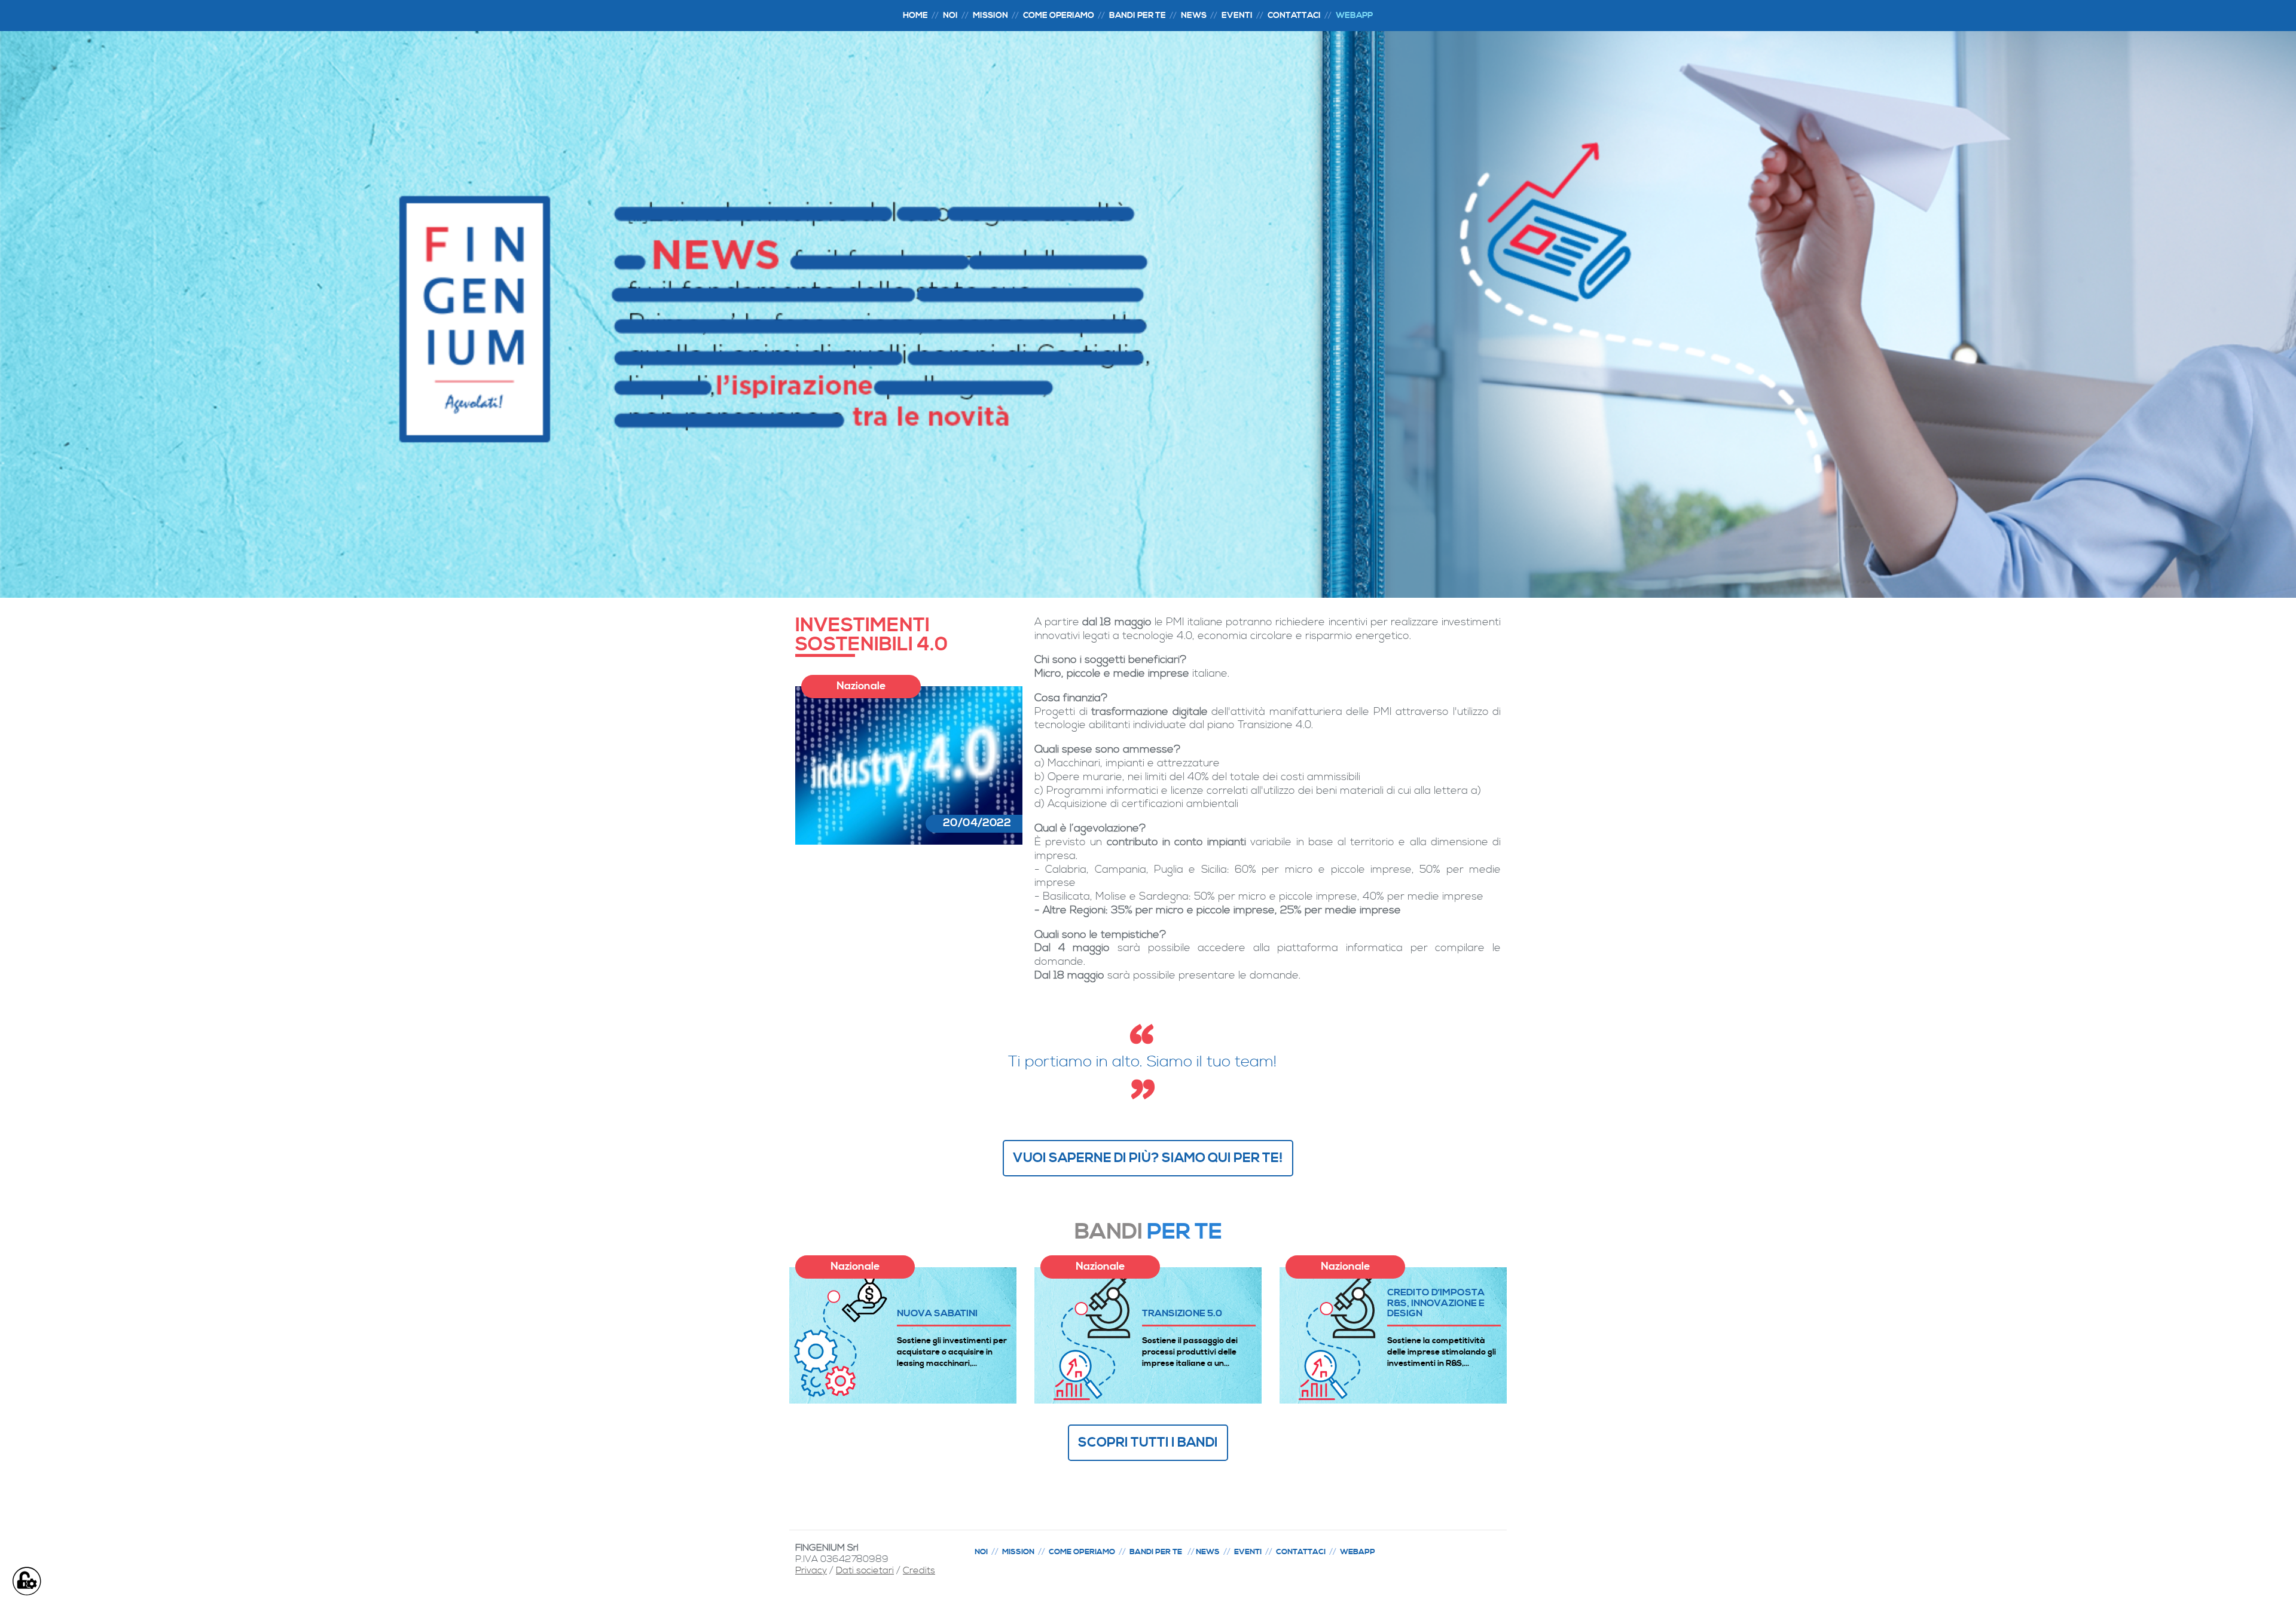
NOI (950, 16)
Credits (919, 1570)
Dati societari (865, 1570)
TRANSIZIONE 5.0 (937, 1313)
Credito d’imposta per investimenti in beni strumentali (1436, 1303)
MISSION (990, 16)
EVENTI (1237, 16)
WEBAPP (1354, 16)
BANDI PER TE (1138, 16)
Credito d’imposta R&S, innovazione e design (1191, 1303)
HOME (915, 16)
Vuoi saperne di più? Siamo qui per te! (1148, 1158)
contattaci (1294, 16)
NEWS (1194, 16)
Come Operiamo (1059, 16)
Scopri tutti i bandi (1148, 1442)
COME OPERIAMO (1082, 1552)
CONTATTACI (1301, 1552)
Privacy (811, 1570)
